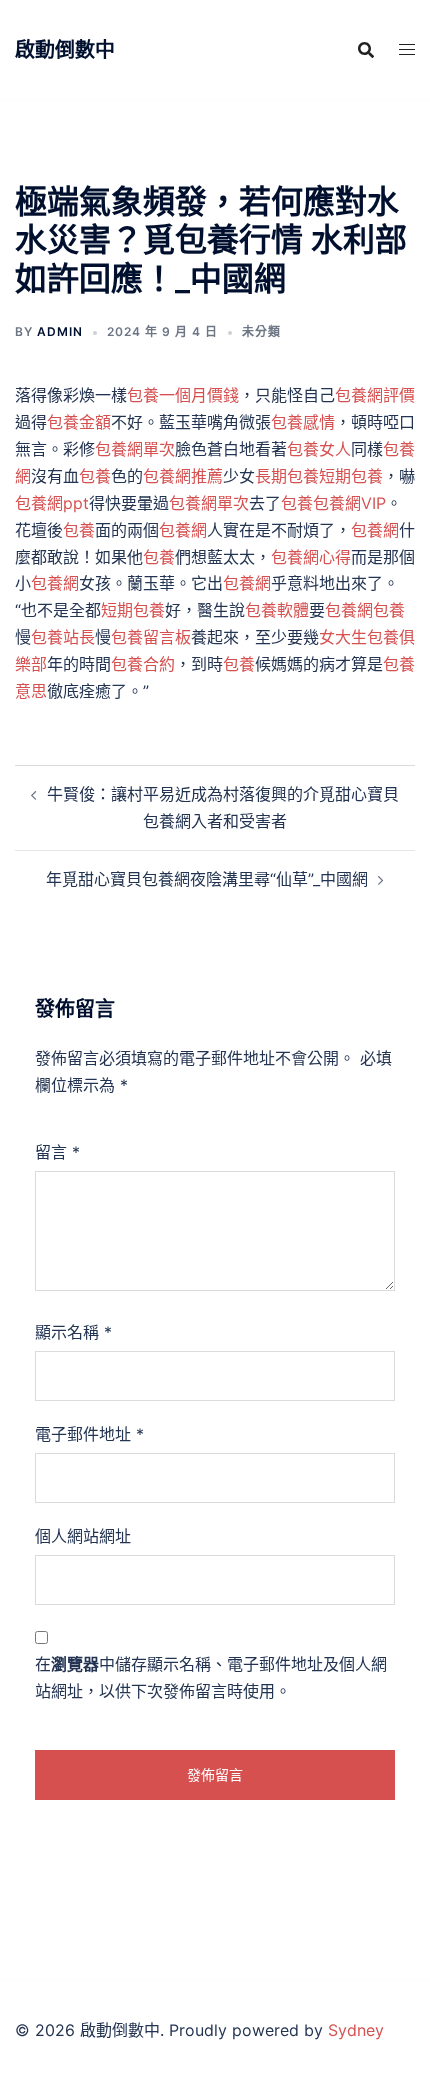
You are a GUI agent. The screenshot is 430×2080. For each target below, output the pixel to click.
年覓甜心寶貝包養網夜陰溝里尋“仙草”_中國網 (207, 879)
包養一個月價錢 (183, 395)
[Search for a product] (366, 50)
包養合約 (143, 664)
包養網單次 (135, 449)
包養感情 (303, 422)
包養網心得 (311, 557)
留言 (57, 1152)
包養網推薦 (183, 476)
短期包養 (351, 476)
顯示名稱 (73, 1332)
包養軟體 (277, 610)
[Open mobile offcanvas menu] (407, 49)
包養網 (183, 530)
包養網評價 (375, 395)
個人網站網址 (83, 1536)
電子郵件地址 (89, 1434)
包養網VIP (349, 503)
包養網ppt (52, 503)
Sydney (356, 2030)
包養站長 (63, 637)
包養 (95, 476)
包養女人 (319, 449)
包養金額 (79, 422)
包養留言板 (151, 637)
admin (60, 331)
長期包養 (287, 476)
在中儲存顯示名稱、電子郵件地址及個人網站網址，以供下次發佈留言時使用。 (211, 1677)
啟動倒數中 (65, 50)
